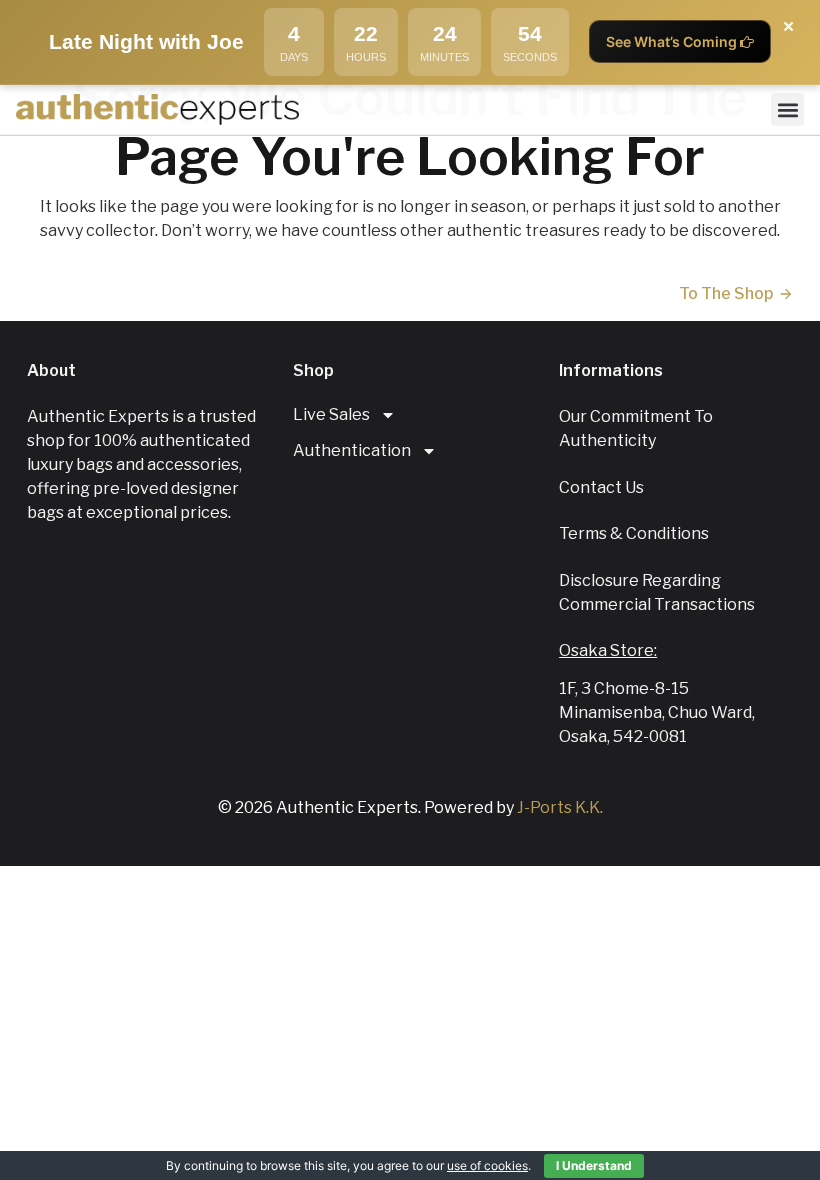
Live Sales (331, 414)
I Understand (594, 1165)
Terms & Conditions (634, 533)
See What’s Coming (673, 41)
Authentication (352, 450)
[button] (787, 109)
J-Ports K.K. (560, 807)
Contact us (601, 487)
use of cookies (487, 1165)
